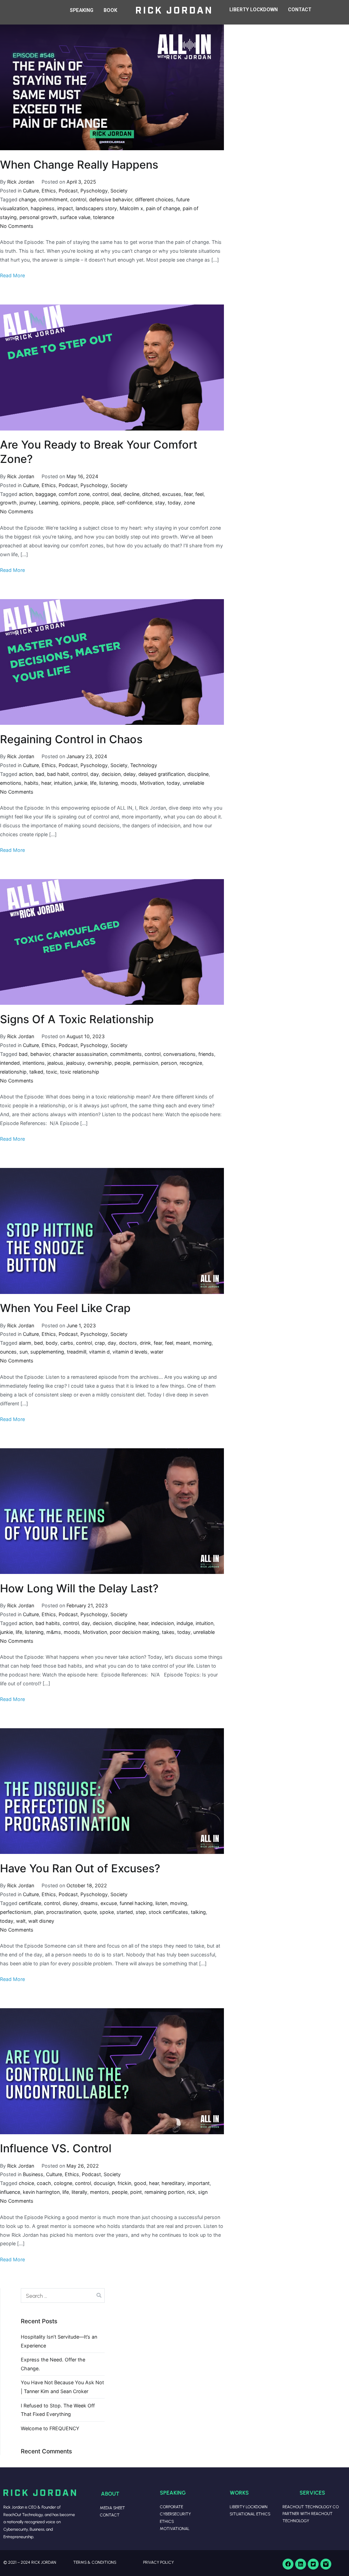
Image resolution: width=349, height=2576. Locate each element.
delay (130, 774)
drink (145, 1343)
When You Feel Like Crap (65, 1308)
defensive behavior (111, 199)
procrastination (64, 1912)
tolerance (104, 217)
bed (39, 1343)
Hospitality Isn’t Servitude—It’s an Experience (59, 2341)
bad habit (58, 774)
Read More (12, 275)
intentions (34, 1063)
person (169, 1063)
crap (100, 1343)
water (157, 1352)
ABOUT (110, 2493)
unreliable (193, 783)
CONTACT (300, 10)
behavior (40, 1054)
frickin (124, 2183)
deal (116, 494)
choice (26, 2183)
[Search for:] (63, 2295)
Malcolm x (131, 208)
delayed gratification (162, 774)
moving (179, 1903)
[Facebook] (288, 2564)
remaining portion (164, 2192)
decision (111, 774)
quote (90, 1912)
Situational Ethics (250, 2514)
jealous (55, 1063)
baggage (46, 494)
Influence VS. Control (56, 2148)
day (95, 774)
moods (129, 783)
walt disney (41, 1921)
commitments (126, 1054)
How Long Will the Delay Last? (79, 1588)
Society (119, 191)
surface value (75, 217)
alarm (25, 1343)
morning (202, 1343)
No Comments (17, 226)
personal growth (38, 217)
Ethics (49, 191)
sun (24, 1352)
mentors (100, 2192)
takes (168, 1632)
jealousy (75, 1063)
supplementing (47, 1352)
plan (39, 1912)
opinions (71, 503)
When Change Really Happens (79, 165)
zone (189, 503)
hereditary (173, 2183)
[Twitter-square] (313, 2564)
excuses (172, 494)
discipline (198, 774)
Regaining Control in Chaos (71, 739)
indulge (185, 1623)
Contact (110, 2515)
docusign (104, 2183)
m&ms (54, 1632)
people (91, 503)
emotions (11, 783)
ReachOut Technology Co (311, 2507)
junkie (81, 783)
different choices (154, 199)
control (78, 199)
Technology (144, 765)
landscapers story (96, 208)
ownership (100, 1063)
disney (70, 1903)
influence (10, 2192)
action (26, 494)
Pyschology (94, 191)
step (141, 1912)
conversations (179, 1054)
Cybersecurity (175, 2514)
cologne (63, 2183)
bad (40, 774)
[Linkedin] (301, 2564)
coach (44, 2183)
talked (36, 1072)
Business (33, 2174)
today (174, 503)
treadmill (77, 1352)
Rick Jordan (21, 182)
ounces (8, 1352)
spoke (107, 1912)
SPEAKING (82, 10)
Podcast (68, 191)
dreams (89, 1903)
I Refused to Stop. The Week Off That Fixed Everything (58, 2410)
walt (21, 1921)
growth (8, 503)
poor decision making (134, 1632)
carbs (67, 1343)
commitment (53, 199)
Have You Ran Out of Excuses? (80, 1868)
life (93, 783)
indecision (162, 1623)
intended (10, 1063)
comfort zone (74, 494)
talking (198, 1912)
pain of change (163, 208)
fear (188, 494)
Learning (49, 503)
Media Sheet (112, 2508)
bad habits (48, 1623)
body (52, 1343)
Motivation (152, 783)
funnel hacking (136, 1903)
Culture (31, 191)
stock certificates (168, 1912)
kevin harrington (41, 2192)
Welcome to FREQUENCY (50, 2428)
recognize (191, 1063)
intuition (63, 783)
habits (31, 783)
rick (191, 2192)
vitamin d (99, 1352)
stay (160, 503)
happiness (43, 208)
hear (46, 783)
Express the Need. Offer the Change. (53, 2364)
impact (65, 208)
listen (161, 1903)
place (108, 503)
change (27, 199)
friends (206, 1054)
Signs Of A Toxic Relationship (77, 1019)
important (199, 2183)
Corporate (171, 2507)
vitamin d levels (130, 1352)
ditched (151, 494)
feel (199, 494)
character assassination (80, 1054)
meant (183, 1343)
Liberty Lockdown (249, 2507)
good (140, 2183)
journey (28, 503)
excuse (109, 1903)
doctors (128, 1343)
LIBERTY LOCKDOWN (254, 10)
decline (131, 494)
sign (203, 2192)
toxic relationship (80, 1072)
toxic (52, 1072)
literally (79, 2192)
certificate (30, 1903)
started (125, 1912)
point (136, 2192)
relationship (13, 1072)
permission (146, 1063)
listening (109, 783)
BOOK (110, 10)
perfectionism (16, 1912)
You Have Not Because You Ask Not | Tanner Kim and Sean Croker (62, 2387)
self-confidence (134, 503)
